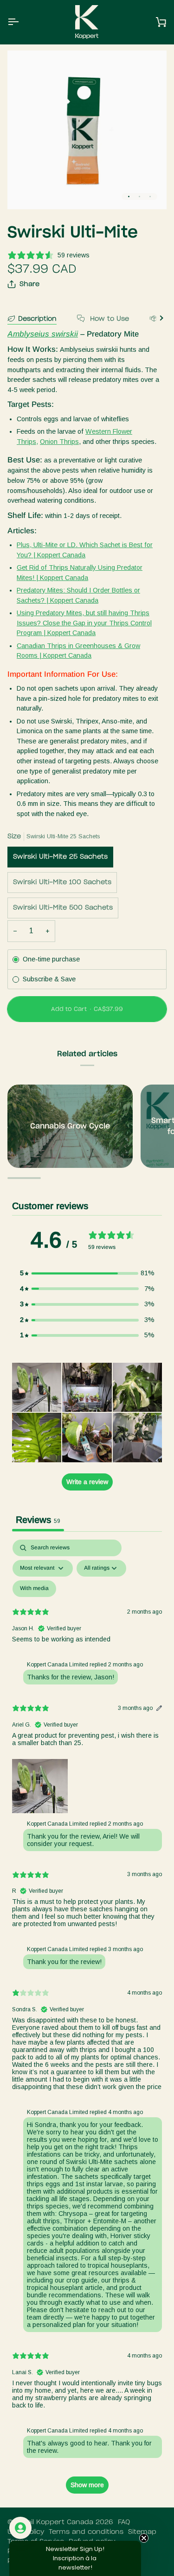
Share (29, 284)
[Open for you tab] (20, 2528)
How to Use (108, 319)
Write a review (87, 1482)
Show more (87, 2485)
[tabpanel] (87, 2021)
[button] (87, 1273)
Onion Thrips (59, 442)
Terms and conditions (86, 2532)
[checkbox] (34, 1589)
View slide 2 (139, 196)
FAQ (124, 2522)
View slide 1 (129, 196)
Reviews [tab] (38, 1520)
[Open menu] (21, 22)
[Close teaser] (144, 2538)
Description (37, 319)
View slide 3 (150, 196)
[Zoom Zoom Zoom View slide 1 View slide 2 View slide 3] (87, 130)
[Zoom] (25, 192)
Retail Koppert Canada (54, 2522)
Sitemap (142, 2532)
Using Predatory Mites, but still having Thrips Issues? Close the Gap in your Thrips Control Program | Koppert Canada (84, 623)
